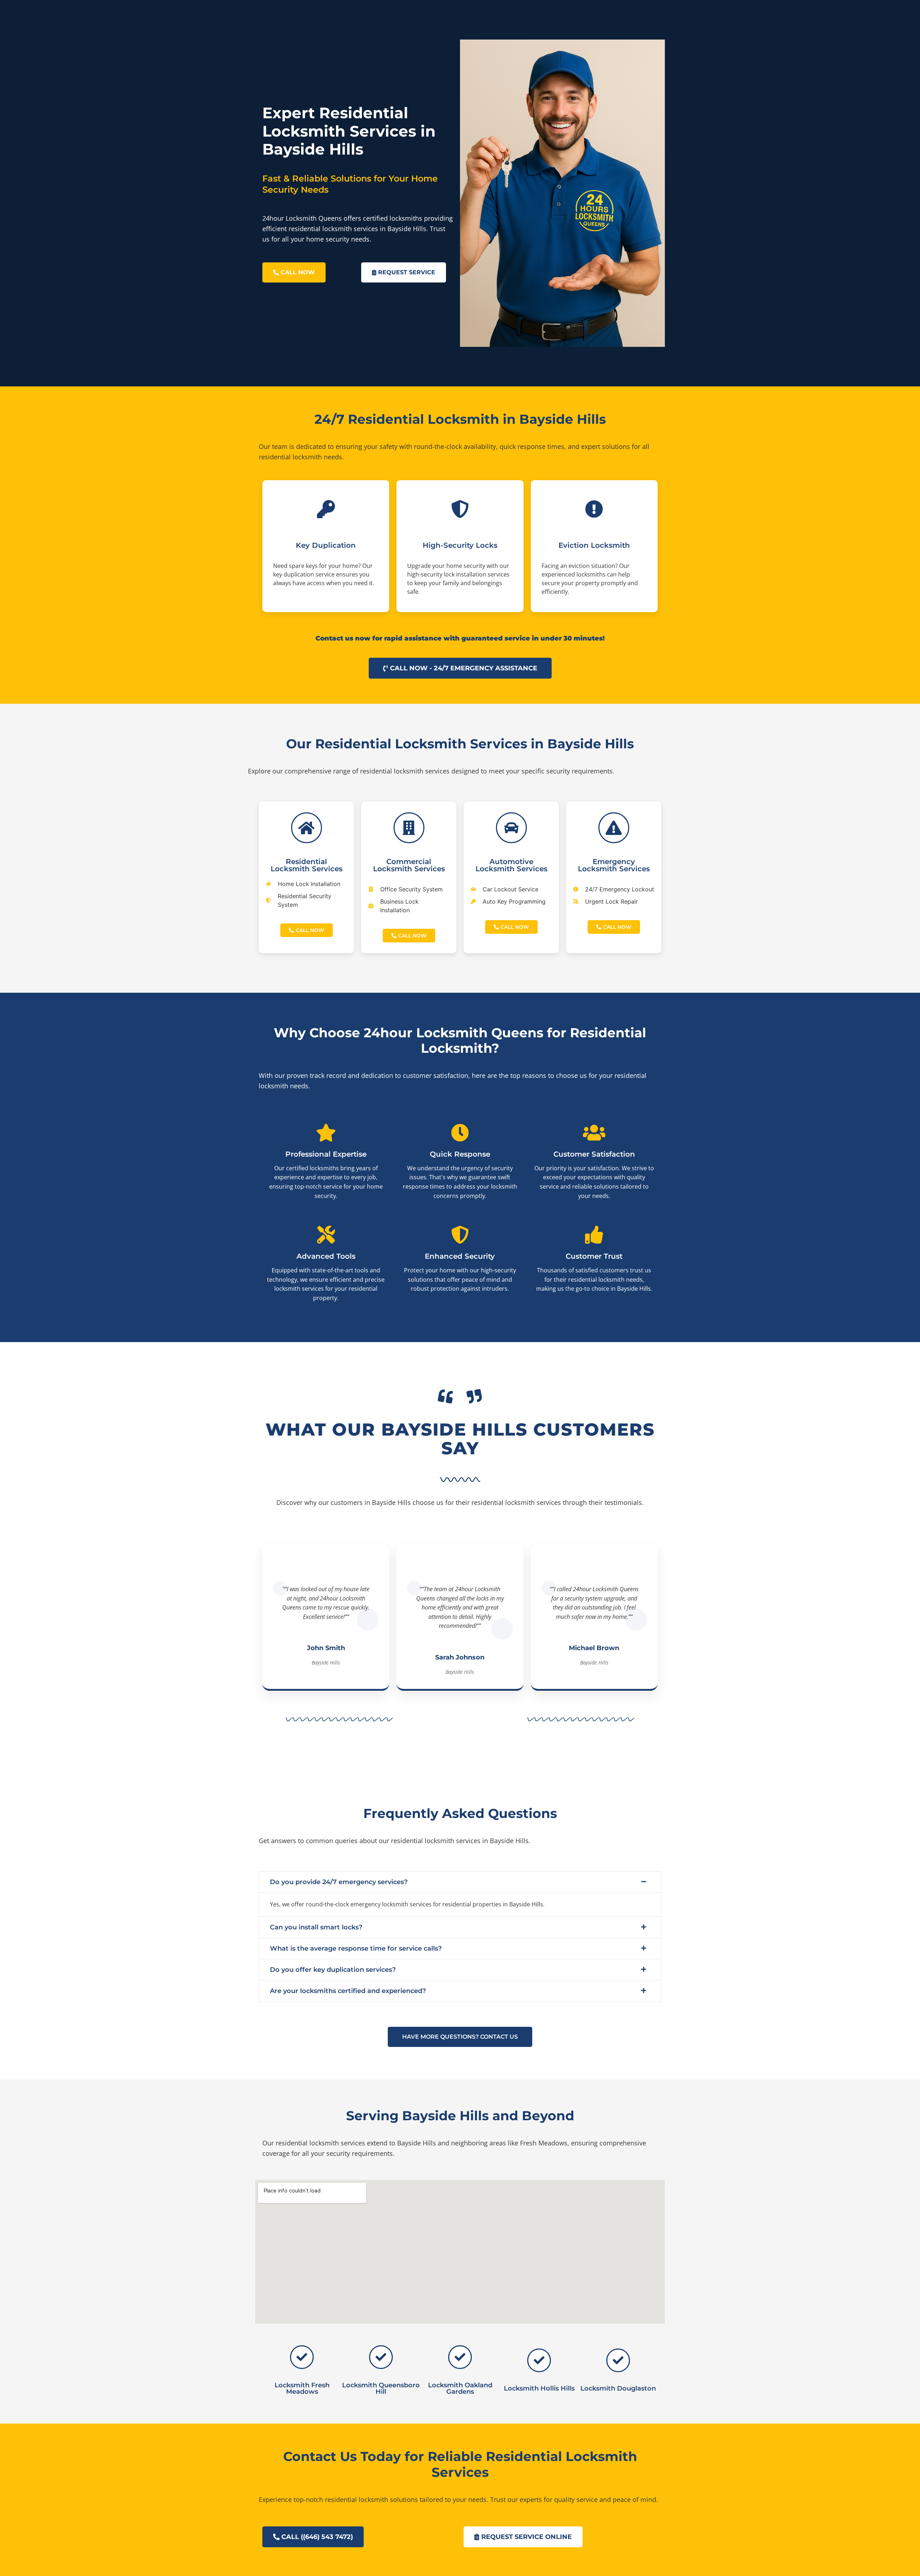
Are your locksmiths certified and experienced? (348, 1991)
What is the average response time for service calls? (356, 1948)
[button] (460, 1882)
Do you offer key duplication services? (333, 1970)
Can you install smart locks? (316, 1927)
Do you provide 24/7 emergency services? (339, 1882)
